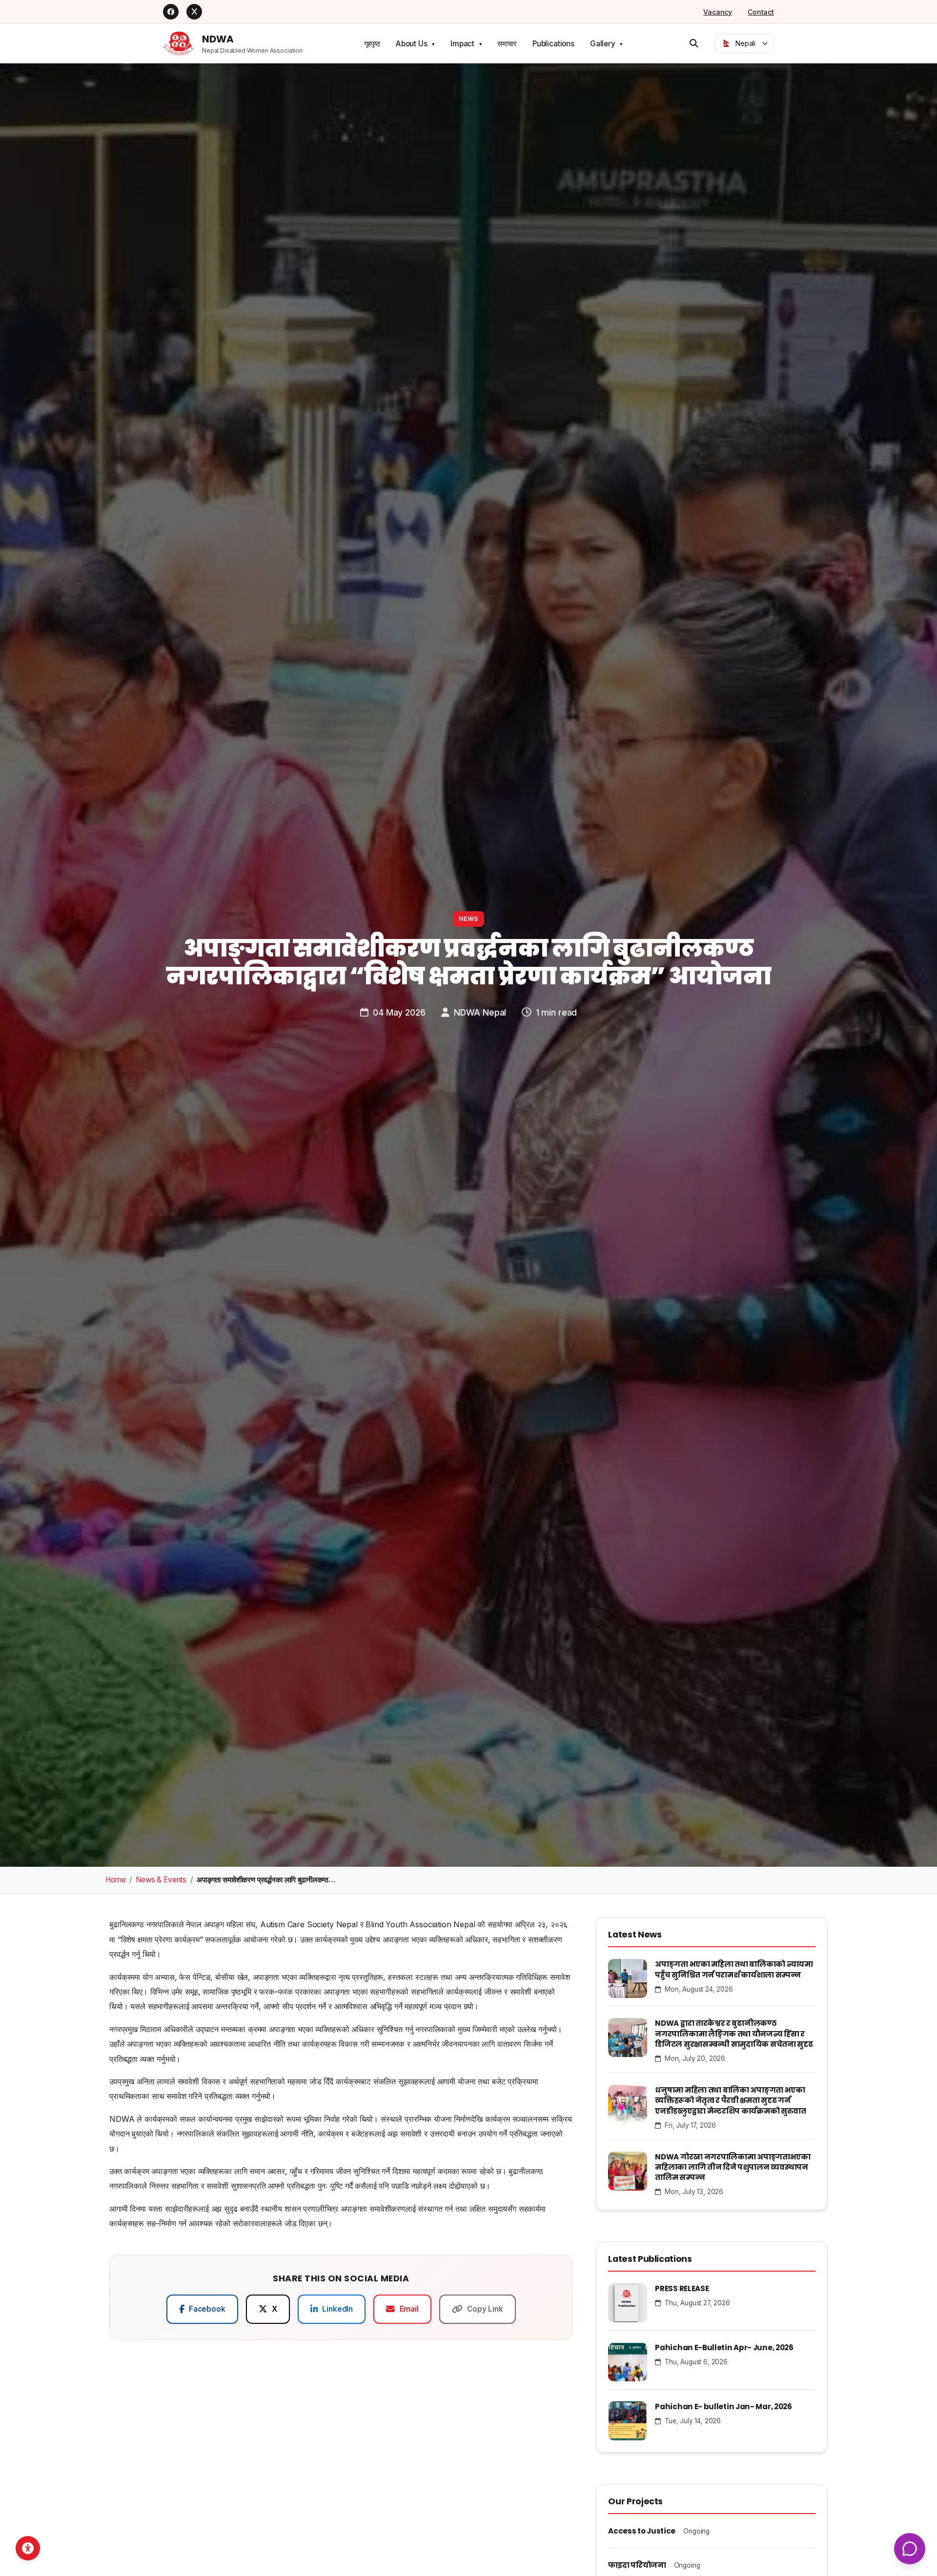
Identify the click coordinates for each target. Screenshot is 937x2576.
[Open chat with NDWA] (910, 2549)
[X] (194, 12)
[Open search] (694, 43)
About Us (412, 44)
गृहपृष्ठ (372, 44)
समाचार (507, 44)
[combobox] (745, 43)
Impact (462, 44)
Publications (553, 44)
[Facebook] (171, 12)
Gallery (603, 44)
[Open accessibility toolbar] (28, 2548)
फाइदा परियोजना (637, 2565)
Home (115, 1880)
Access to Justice (642, 2531)
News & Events (161, 1880)
